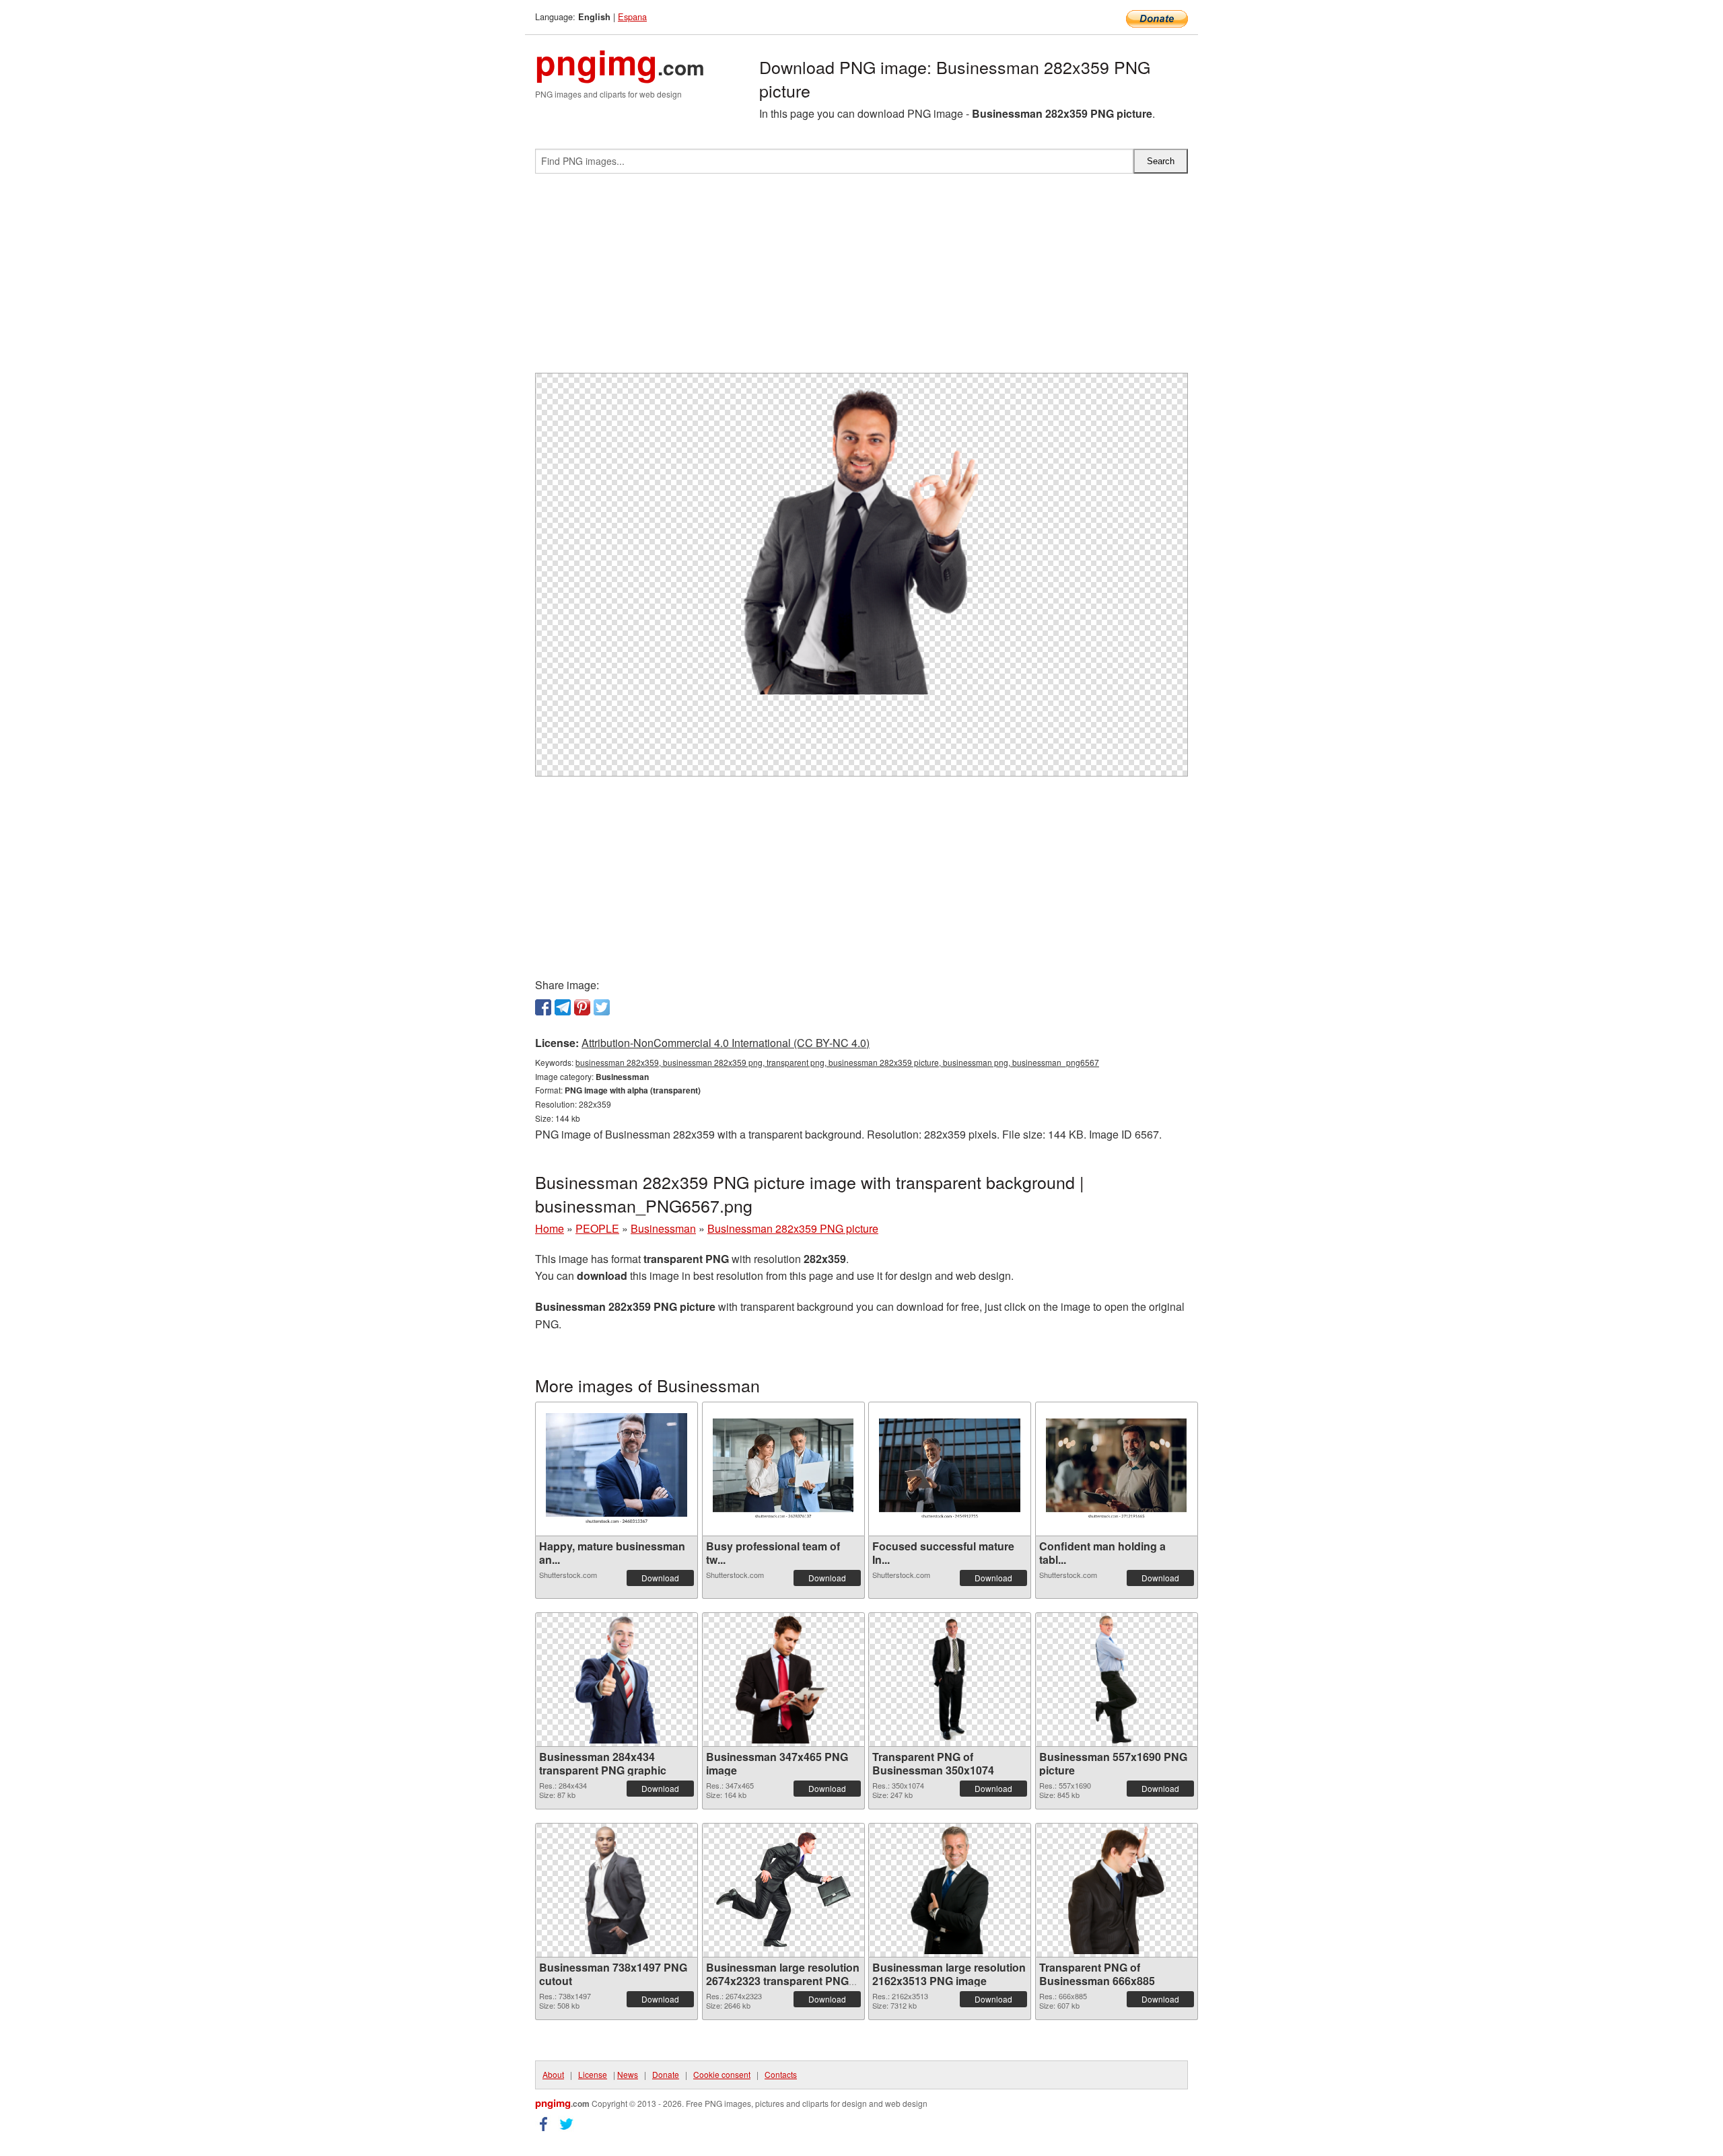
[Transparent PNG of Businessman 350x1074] (950, 1680)
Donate (666, 2074)
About (553, 2074)
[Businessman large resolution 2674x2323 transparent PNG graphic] (783, 1890)
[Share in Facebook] (543, 1007)
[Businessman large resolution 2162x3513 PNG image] (950, 1890)
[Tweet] (602, 1007)
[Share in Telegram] (563, 1007)
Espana (632, 16)
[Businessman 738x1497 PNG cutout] (616, 1890)
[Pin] (582, 1007)
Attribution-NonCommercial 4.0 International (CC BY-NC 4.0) (726, 1043)
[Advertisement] (861, 279)
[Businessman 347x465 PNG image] (783, 1680)
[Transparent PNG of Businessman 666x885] (1116, 1890)
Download (660, 1578)
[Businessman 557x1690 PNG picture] (1117, 1680)
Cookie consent (722, 2074)
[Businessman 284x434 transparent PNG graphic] (617, 1680)
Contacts (781, 2074)
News (628, 2074)
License (593, 2074)
